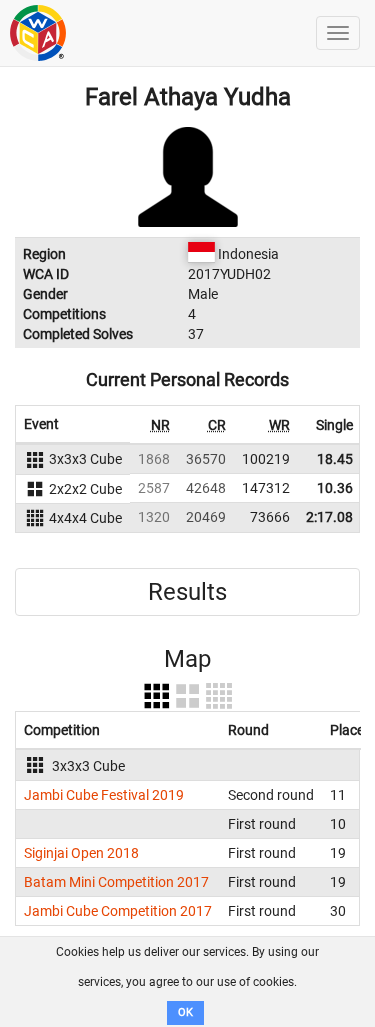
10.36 (335, 488)
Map (187, 659)
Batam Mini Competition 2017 (116, 882)
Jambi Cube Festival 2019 (104, 795)
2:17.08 (329, 517)
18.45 (335, 459)
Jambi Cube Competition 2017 (118, 911)
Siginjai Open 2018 (81, 853)
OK (185, 1012)
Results (187, 592)
